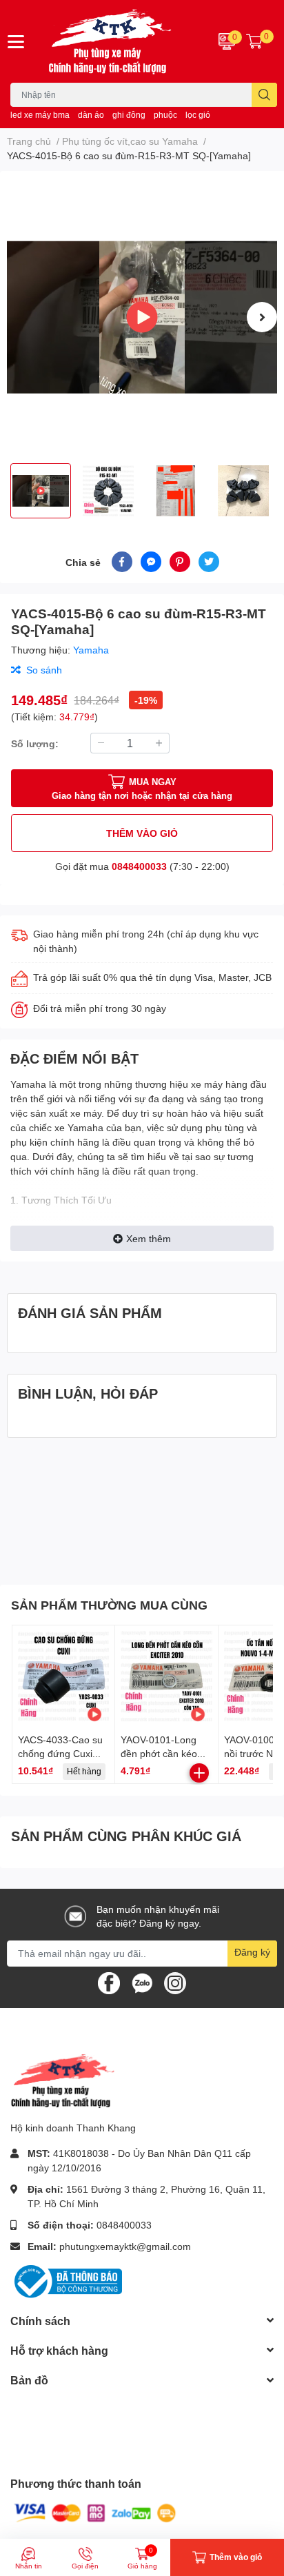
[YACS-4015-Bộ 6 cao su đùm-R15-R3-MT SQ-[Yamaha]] (142, 317)
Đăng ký (252, 1952)
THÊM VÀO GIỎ (142, 833)
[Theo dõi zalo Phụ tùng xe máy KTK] (142, 1981)
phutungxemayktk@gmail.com (125, 2246)
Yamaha (91, 650)
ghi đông (129, 115)
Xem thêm (149, 1238)
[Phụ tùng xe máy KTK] (119, 41)
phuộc (165, 115)
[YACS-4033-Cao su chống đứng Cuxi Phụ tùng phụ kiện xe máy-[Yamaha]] (63, 1676)
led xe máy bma (40, 115)
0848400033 (139, 866)
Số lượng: (35, 743)
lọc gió (198, 115)
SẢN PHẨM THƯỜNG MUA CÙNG (109, 1605)
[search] (264, 95)
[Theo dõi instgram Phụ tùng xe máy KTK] (175, 1981)
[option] (142, 317)
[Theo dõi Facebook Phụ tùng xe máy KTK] (109, 1981)
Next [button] (262, 317)
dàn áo (91, 115)
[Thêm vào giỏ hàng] (199, 1773)
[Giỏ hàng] (254, 41)
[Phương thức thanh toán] (95, 2512)
